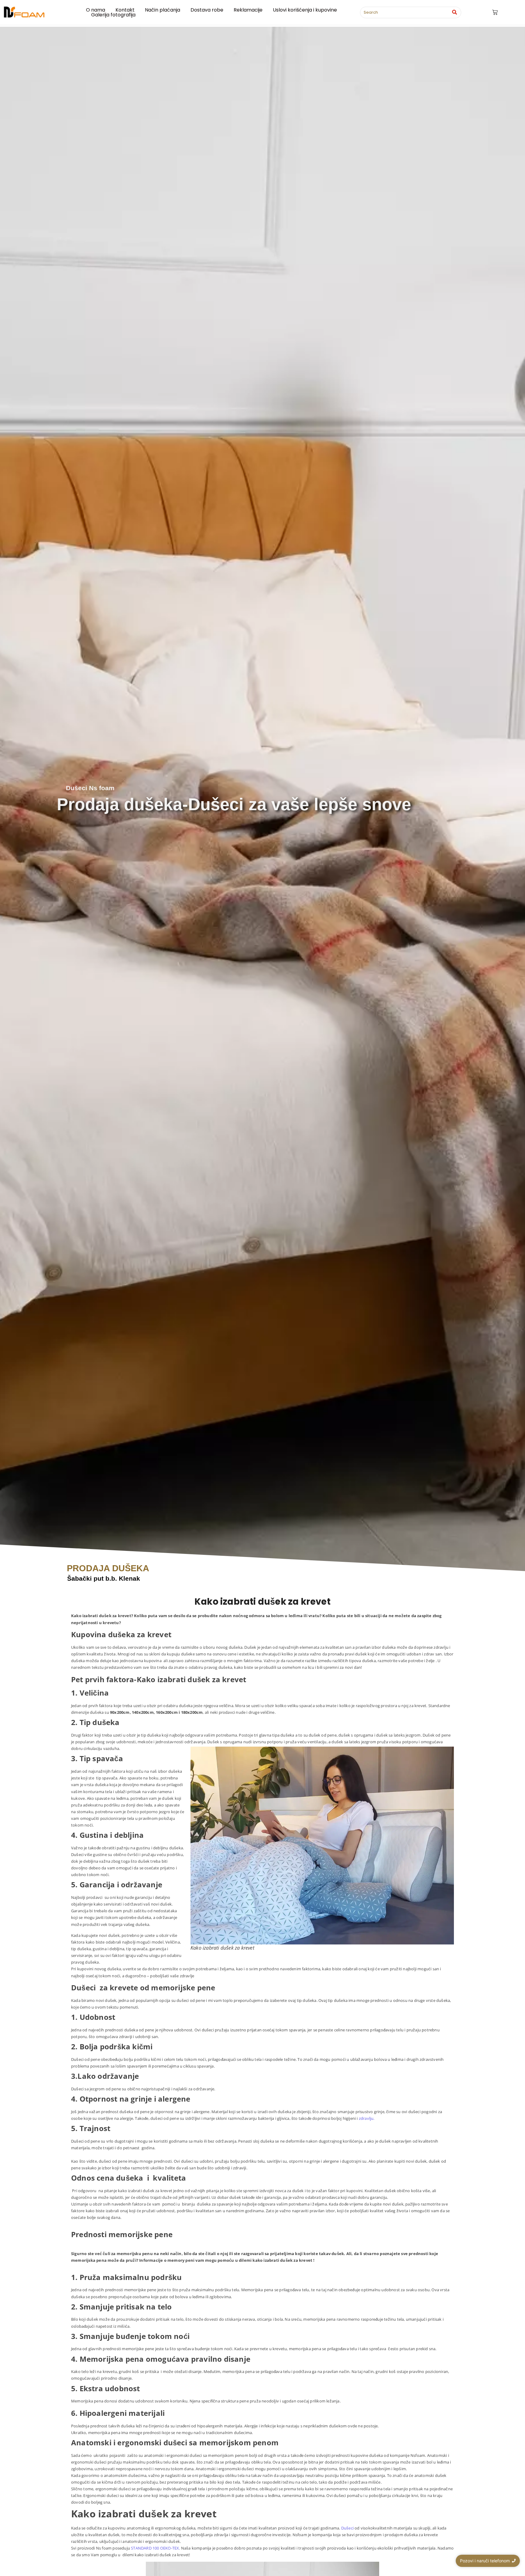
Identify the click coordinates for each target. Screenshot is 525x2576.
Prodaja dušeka (108, 1568)
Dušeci (347, 2528)
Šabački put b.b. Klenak (104, 1578)
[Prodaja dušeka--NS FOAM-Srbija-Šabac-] (24, 12)
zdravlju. (367, 2118)
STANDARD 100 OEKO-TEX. (156, 2548)
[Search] (454, 12)
